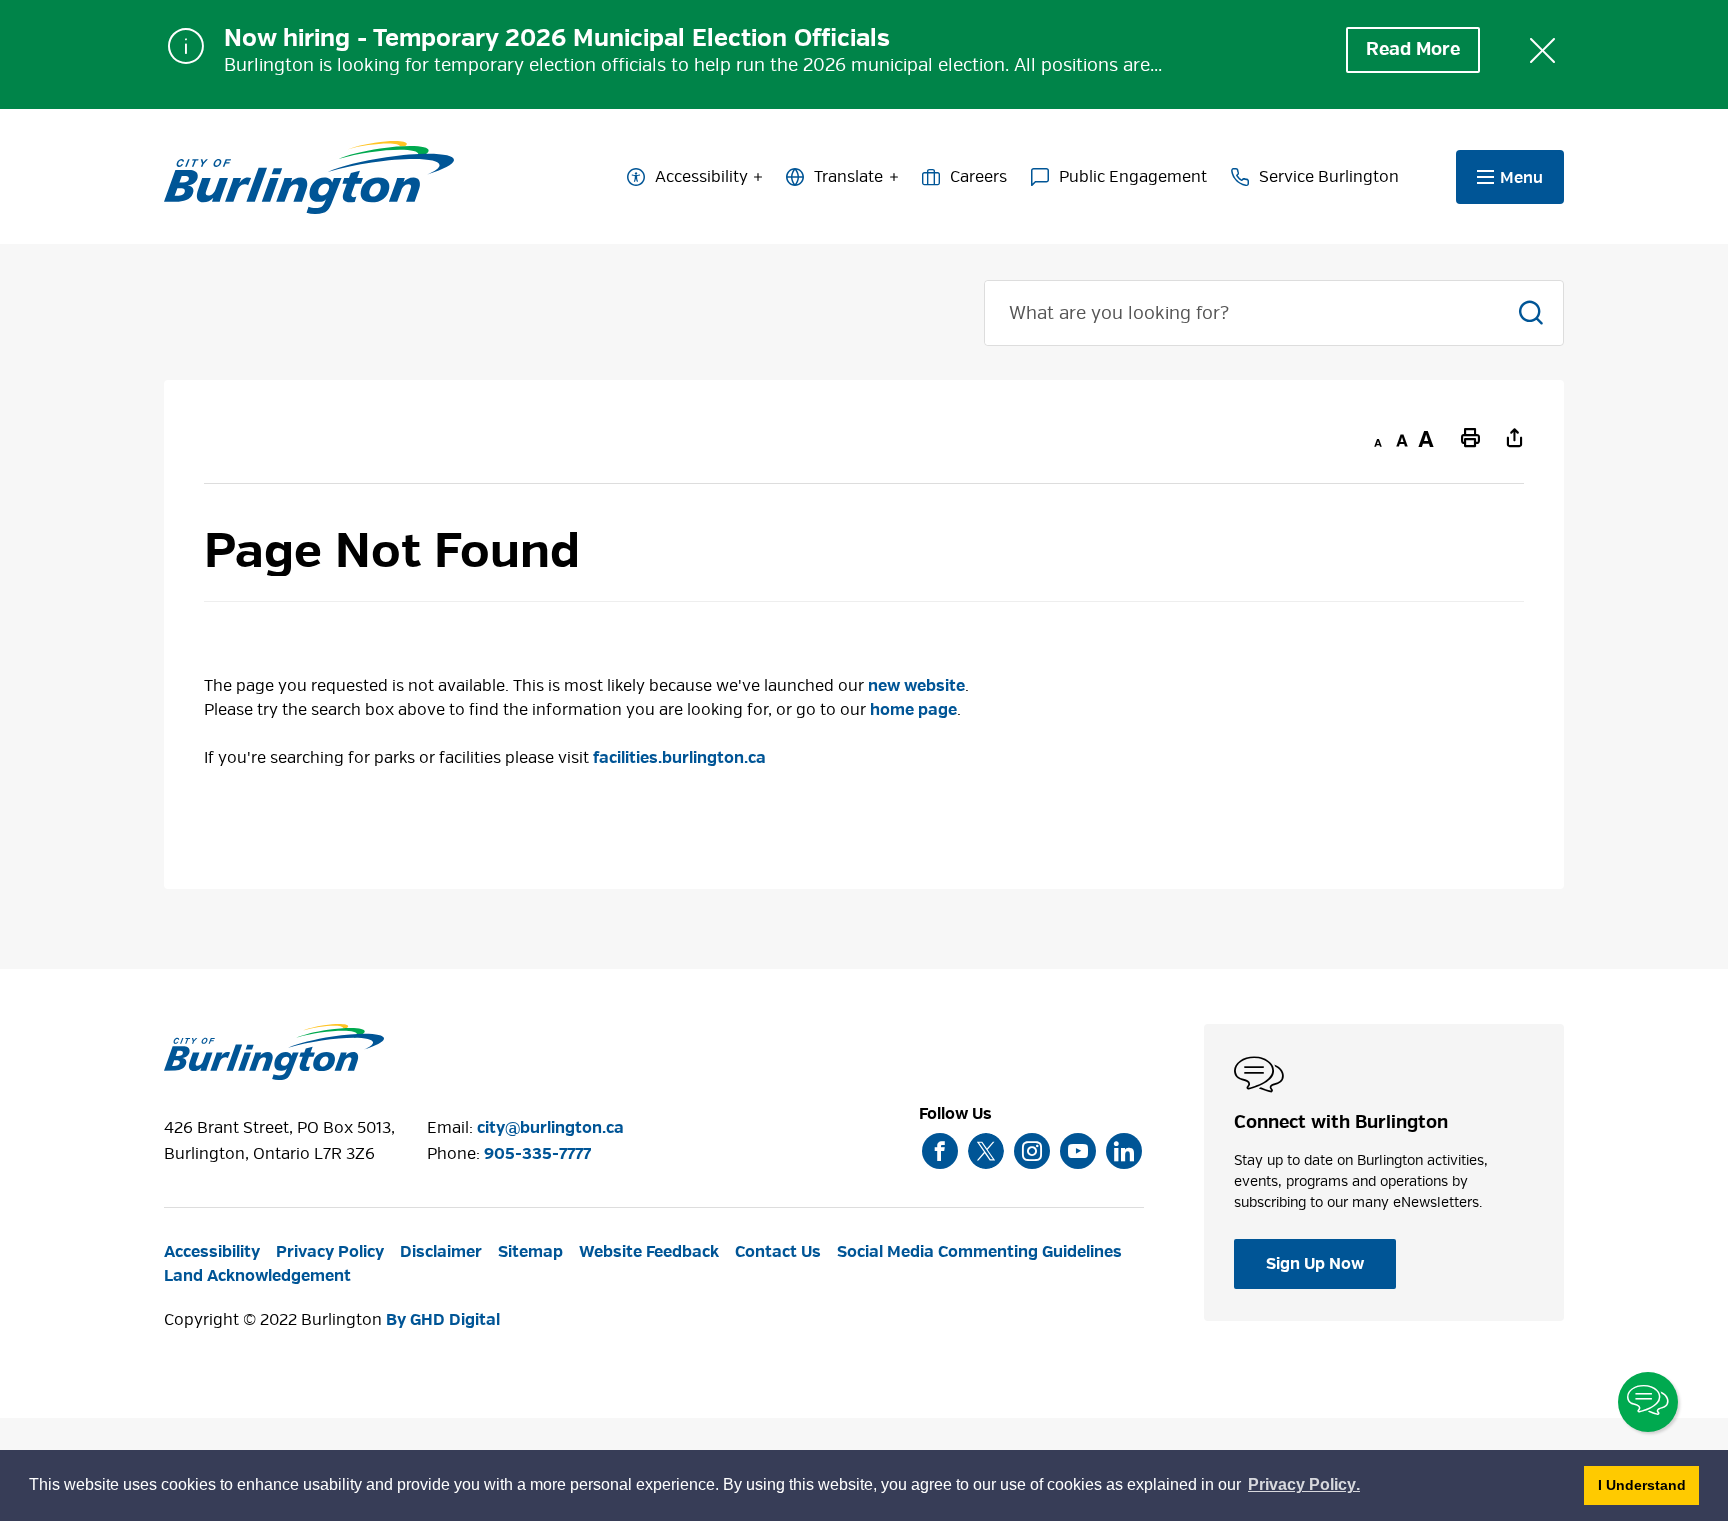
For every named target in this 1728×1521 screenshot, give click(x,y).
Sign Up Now (1315, 1264)
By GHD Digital (443, 1320)
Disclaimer (441, 1252)
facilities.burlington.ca (679, 758)
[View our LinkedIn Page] (1124, 1151)
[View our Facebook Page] (940, 1151)
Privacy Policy (330, 1252)
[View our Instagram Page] (1032, 1151)
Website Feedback (649, 1252)
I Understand (1648, 1484)
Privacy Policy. (1305, 1487)
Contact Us (778, 1252)
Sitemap (530, 1252)
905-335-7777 (537, 1154)
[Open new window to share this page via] (1514, 437)
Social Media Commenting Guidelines (979, 1252)
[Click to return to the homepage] (309, 178)
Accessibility (701, 177)
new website (916, 686)
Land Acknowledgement (257, 1276)
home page (913, 710)
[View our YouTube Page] (1078, 1151)
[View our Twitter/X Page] (986, 1151)
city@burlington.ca (550, 1128)
